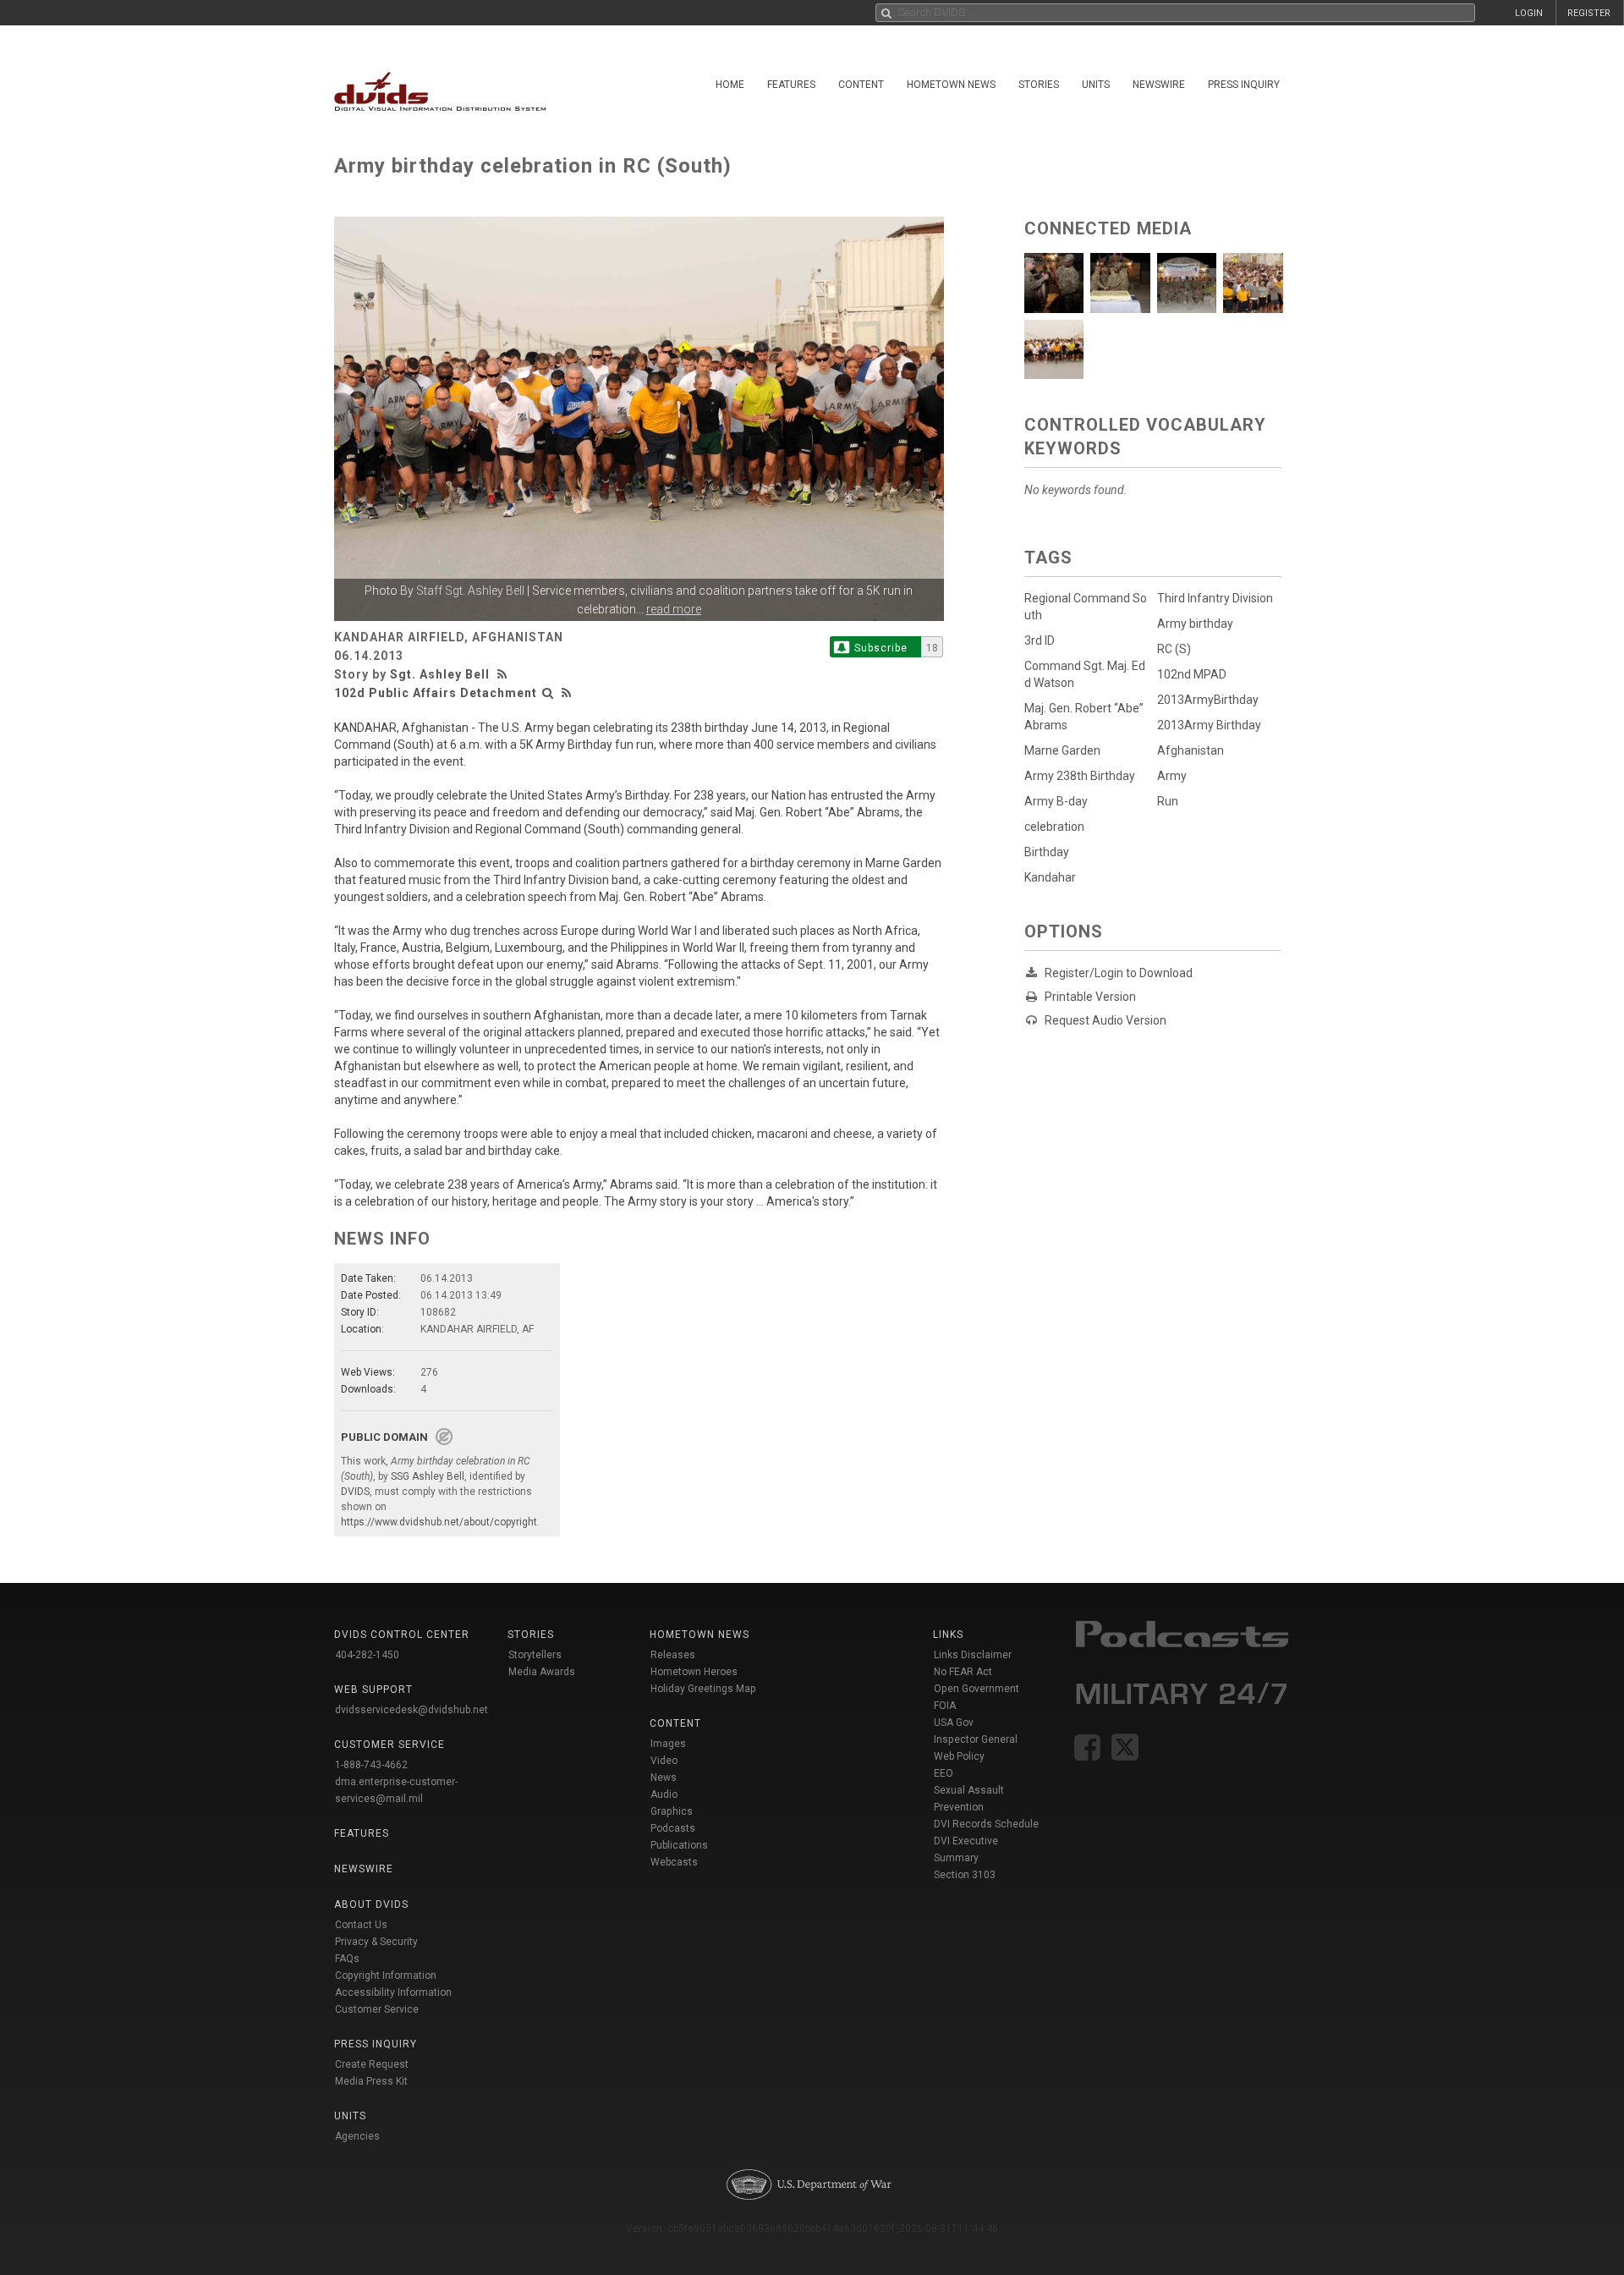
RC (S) (1174, 649)
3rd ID (1040, 640)
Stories (1039, 85)
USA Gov (954, 1723)
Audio (664, 1794)
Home (730, 85)
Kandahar (1050, 877)
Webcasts (674, 1862)
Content (861, 85)
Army (1172, 776)
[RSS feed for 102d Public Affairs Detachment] (567, 693)
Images (668, 1744)
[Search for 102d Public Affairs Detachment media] (548, 693)
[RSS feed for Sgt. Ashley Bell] (504, 674)
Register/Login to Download (1119, 973)
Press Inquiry (1244, 85)
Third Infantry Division (1215, 598)
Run (1168, 801)
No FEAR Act (963, 1672)
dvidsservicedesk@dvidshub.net (411, 1710)
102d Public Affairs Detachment (436, 693)
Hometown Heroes (694, 1672)
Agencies (357, 2136)
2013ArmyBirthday (1208, 700)
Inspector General (976, 1739)
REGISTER (1589, 13)
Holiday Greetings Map (703, 1689)
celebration (1054, 827)
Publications (679, 1845)
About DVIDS (371, 1904)
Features (791, 85)
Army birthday (1195, 624)
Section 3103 (965, 1875)
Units (1096, 85)
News (664, 1778)
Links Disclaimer (973, 1655)
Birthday (1047, 852)
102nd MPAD (1192, 674)
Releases (673, 1655)
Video (664, 1761)
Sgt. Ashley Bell (440, 674)
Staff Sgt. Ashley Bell (470, 591)
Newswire (1159, 85)
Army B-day (1056, 801)
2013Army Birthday (1209, 725)
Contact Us (361, 1925)
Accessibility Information (393, 1992)
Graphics (672, 1811)
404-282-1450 (367, 1655)
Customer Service (377, 2009)
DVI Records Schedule (986, 1824)
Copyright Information (386, 1976)
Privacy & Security (376, 1942)
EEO (944, 1773)
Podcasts (673, 1828)
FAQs (347, 1959)
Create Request (372, 2064)
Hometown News (951, 85)
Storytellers (535, 1655)
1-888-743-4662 (371, 1765)
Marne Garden (1062, 750)
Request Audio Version (1106, 1020)
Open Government (977, 1689)
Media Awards (542, 1672)
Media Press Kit (371, 2081)
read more (674, 609)
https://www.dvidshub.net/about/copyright (439, 1522)
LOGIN (1529, 13)
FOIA (945, 1706)
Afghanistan (1191, 750)
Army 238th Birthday (1080, 776)
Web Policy (959, 1756)
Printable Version (1090, 997)
